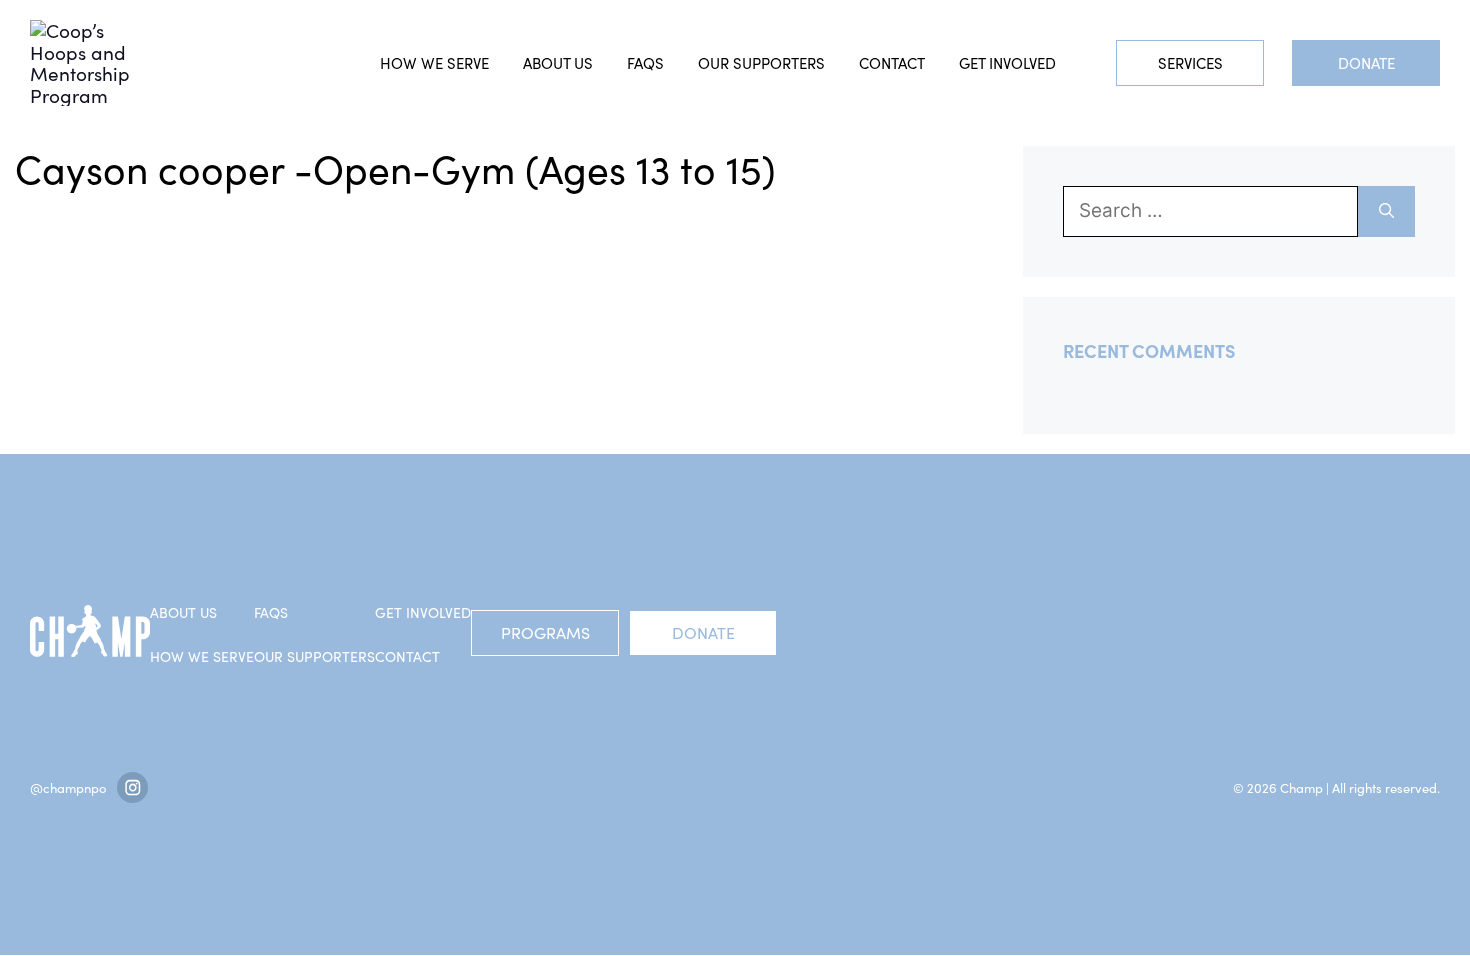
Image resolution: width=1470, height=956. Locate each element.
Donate (1366, 63)
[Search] (1386, 211)
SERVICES (1190, 63)
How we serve (434, 63)
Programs (545, 632)
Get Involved (1007, 63)
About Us (558, 63)
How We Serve (202, 656)
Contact (892, 63)
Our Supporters (761, 63)
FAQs (645, 63)
